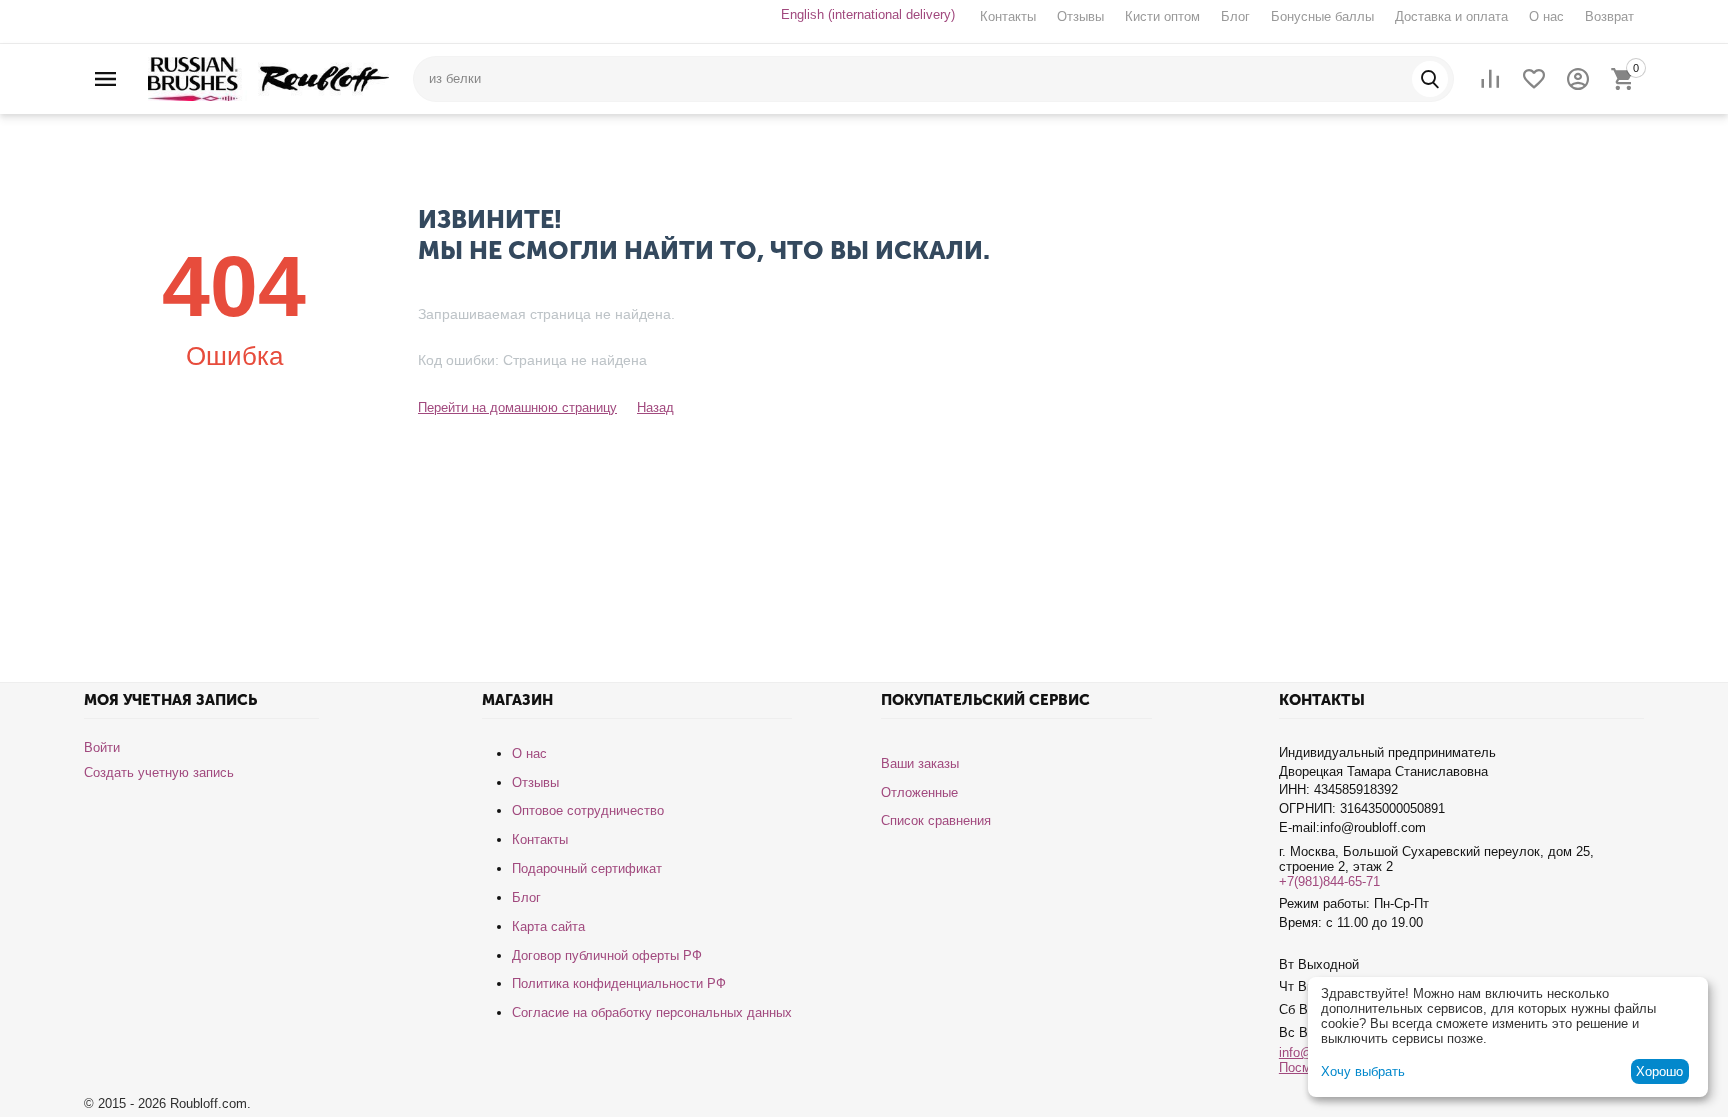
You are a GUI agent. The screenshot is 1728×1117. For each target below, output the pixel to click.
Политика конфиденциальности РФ (619, 983)
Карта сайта (548, 926)
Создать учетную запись (159, 772)
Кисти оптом (1162, 16)
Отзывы (1080, 16)
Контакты (1008, 16)
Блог (1235, 16)
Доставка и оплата (1451, 16)
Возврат (1609, 16)
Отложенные (919, 792)
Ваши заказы (920, 763)
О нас (1546, 16)
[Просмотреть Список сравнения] (1490, 79)
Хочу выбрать (1363, 1071)
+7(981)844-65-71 (1329, 881)
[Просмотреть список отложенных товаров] (1534, 79)
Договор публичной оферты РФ (607, 955)
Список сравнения (936, 820)
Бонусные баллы (1322, 16)
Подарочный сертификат (587, 868)
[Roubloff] (268, 77)
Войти (102, 747)
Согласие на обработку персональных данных (652, 1012)
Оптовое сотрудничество (588, 810)
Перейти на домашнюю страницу (517, 407)
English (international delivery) (868, 14)
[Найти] (1430, 79)
